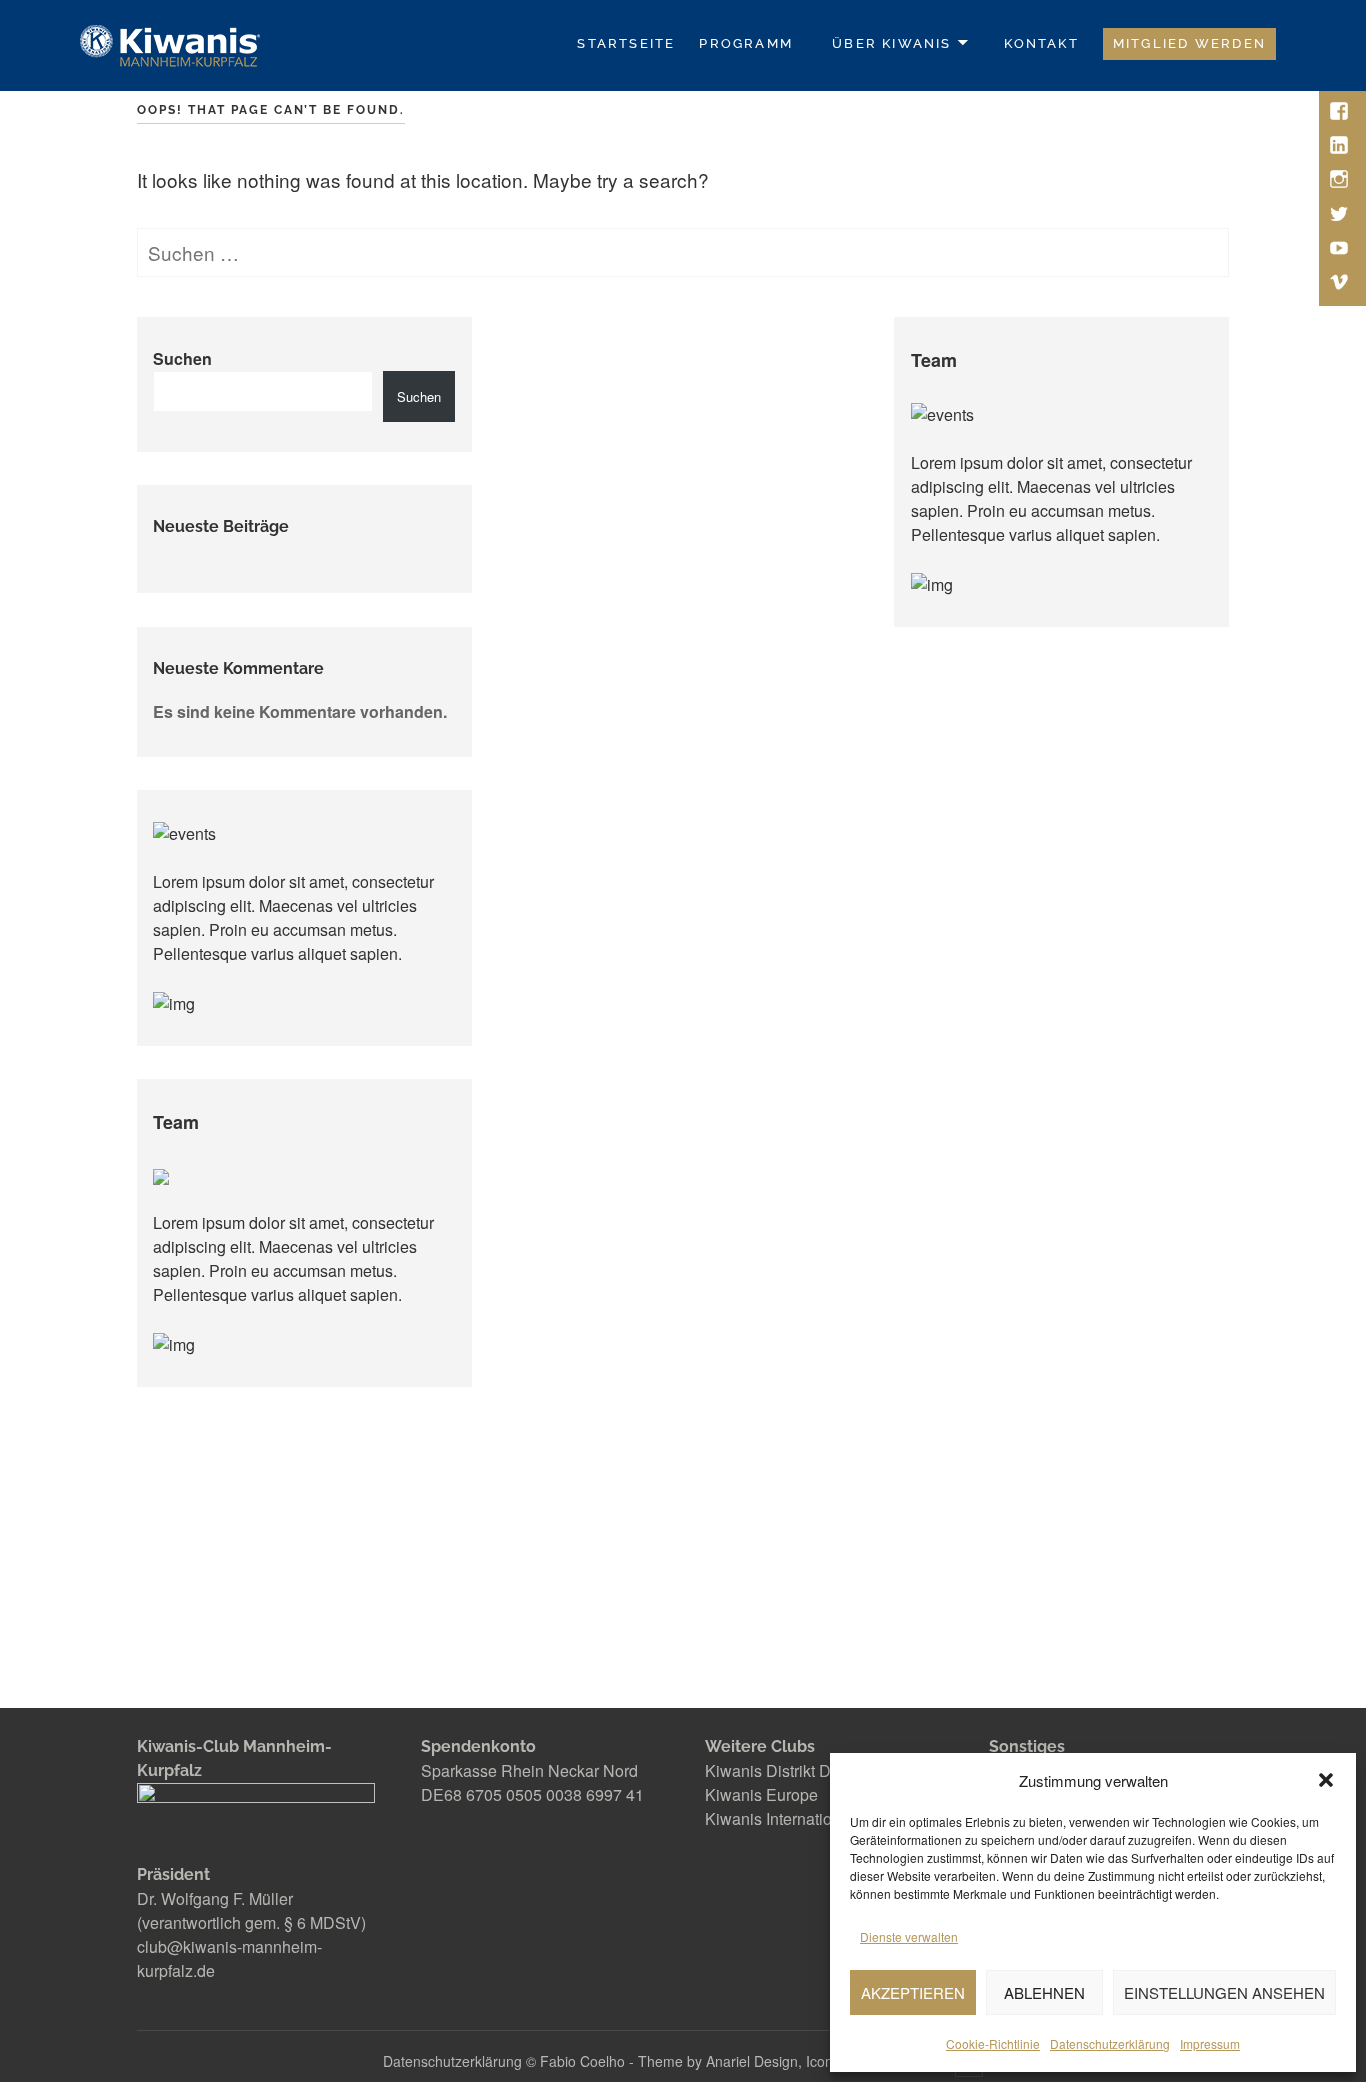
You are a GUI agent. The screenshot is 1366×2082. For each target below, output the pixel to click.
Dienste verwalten (909, 1936)
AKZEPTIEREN (913, 1992)
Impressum (1210, 2043)
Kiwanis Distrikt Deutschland (807, 1770)
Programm (746, 43)
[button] (1326, 1780)
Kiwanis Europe (761, 1794)
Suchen (182, 358)
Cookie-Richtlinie (993, 2043)
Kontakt (1041, 43)
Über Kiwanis (892, 43)
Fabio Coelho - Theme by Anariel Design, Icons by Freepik (727, 2061)
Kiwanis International (779, 1818)
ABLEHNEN (1044, 1992)
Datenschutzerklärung (1110, 2043)
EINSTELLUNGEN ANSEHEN (1224, 1992)
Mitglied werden (1189, 43)
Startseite (626, 43)
